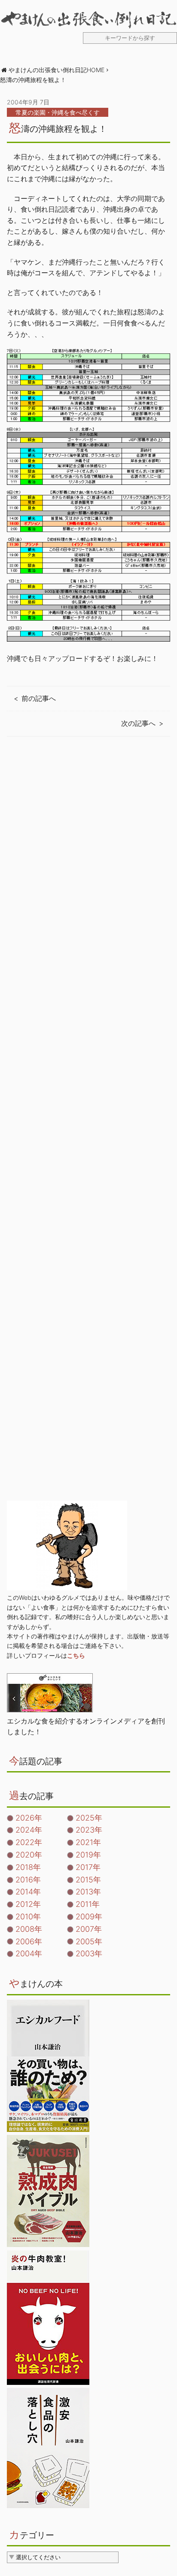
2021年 (88, 1842)
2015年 (88, 1880)
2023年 (89, 1830)
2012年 (28, 1904)
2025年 (89, 1818)
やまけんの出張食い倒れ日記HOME (56, 70)
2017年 (88, 1867)
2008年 (29, 1929)
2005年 (89, 1941)
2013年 (88, 1892)
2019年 (88, 1855)
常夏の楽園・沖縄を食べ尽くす (58, 112)
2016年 (28, 1880)
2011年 (88, 1904)
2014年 (28, 1892)
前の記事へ (39, 698)
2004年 (29, 1953)
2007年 (89, 1929)
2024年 (29, 1830)
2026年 (29, 1818)
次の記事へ (138, 723)
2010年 (28, 1917)
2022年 (29, 1842)
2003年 (89, 1953)
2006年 (29, 1941)
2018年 (28, 1867)
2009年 (89, 1917)
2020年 (29, 1855)
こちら (76, 1655)
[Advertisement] (88, 1129)
